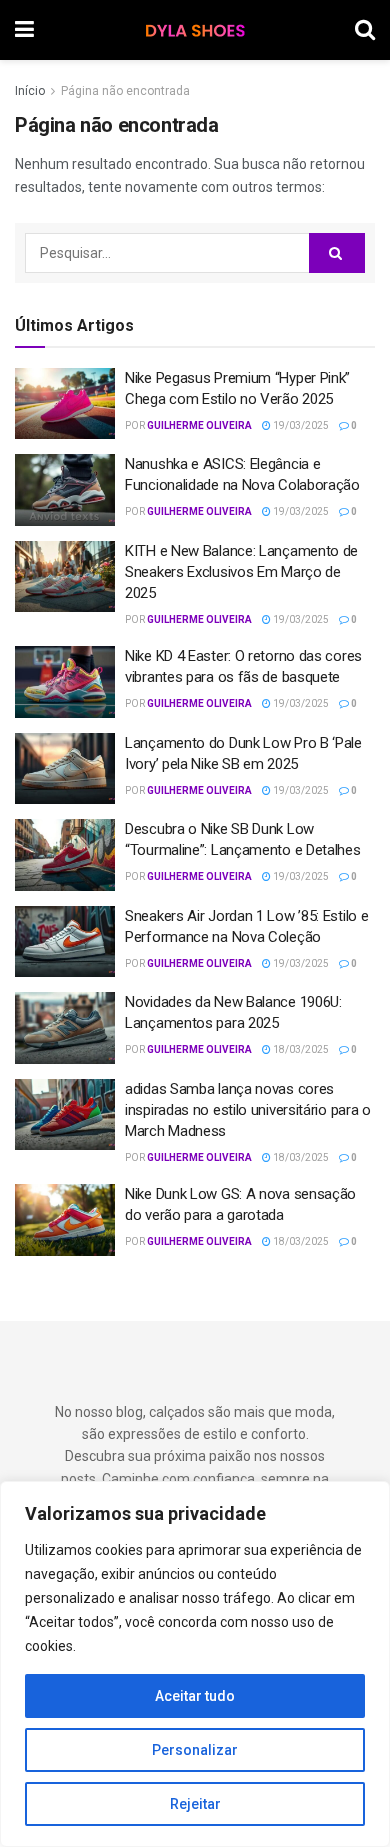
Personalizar (195, 1750)
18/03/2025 (300, 1049)
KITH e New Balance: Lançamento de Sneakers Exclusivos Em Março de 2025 (241, 572)
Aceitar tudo (195, 1696)
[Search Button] (337, 253)
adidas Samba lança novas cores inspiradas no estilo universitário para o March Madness (248, 1110)
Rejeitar (195, 1804)
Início (30, 91)
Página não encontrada (125, 91)
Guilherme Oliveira (199, 425)
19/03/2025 (300, 425)
